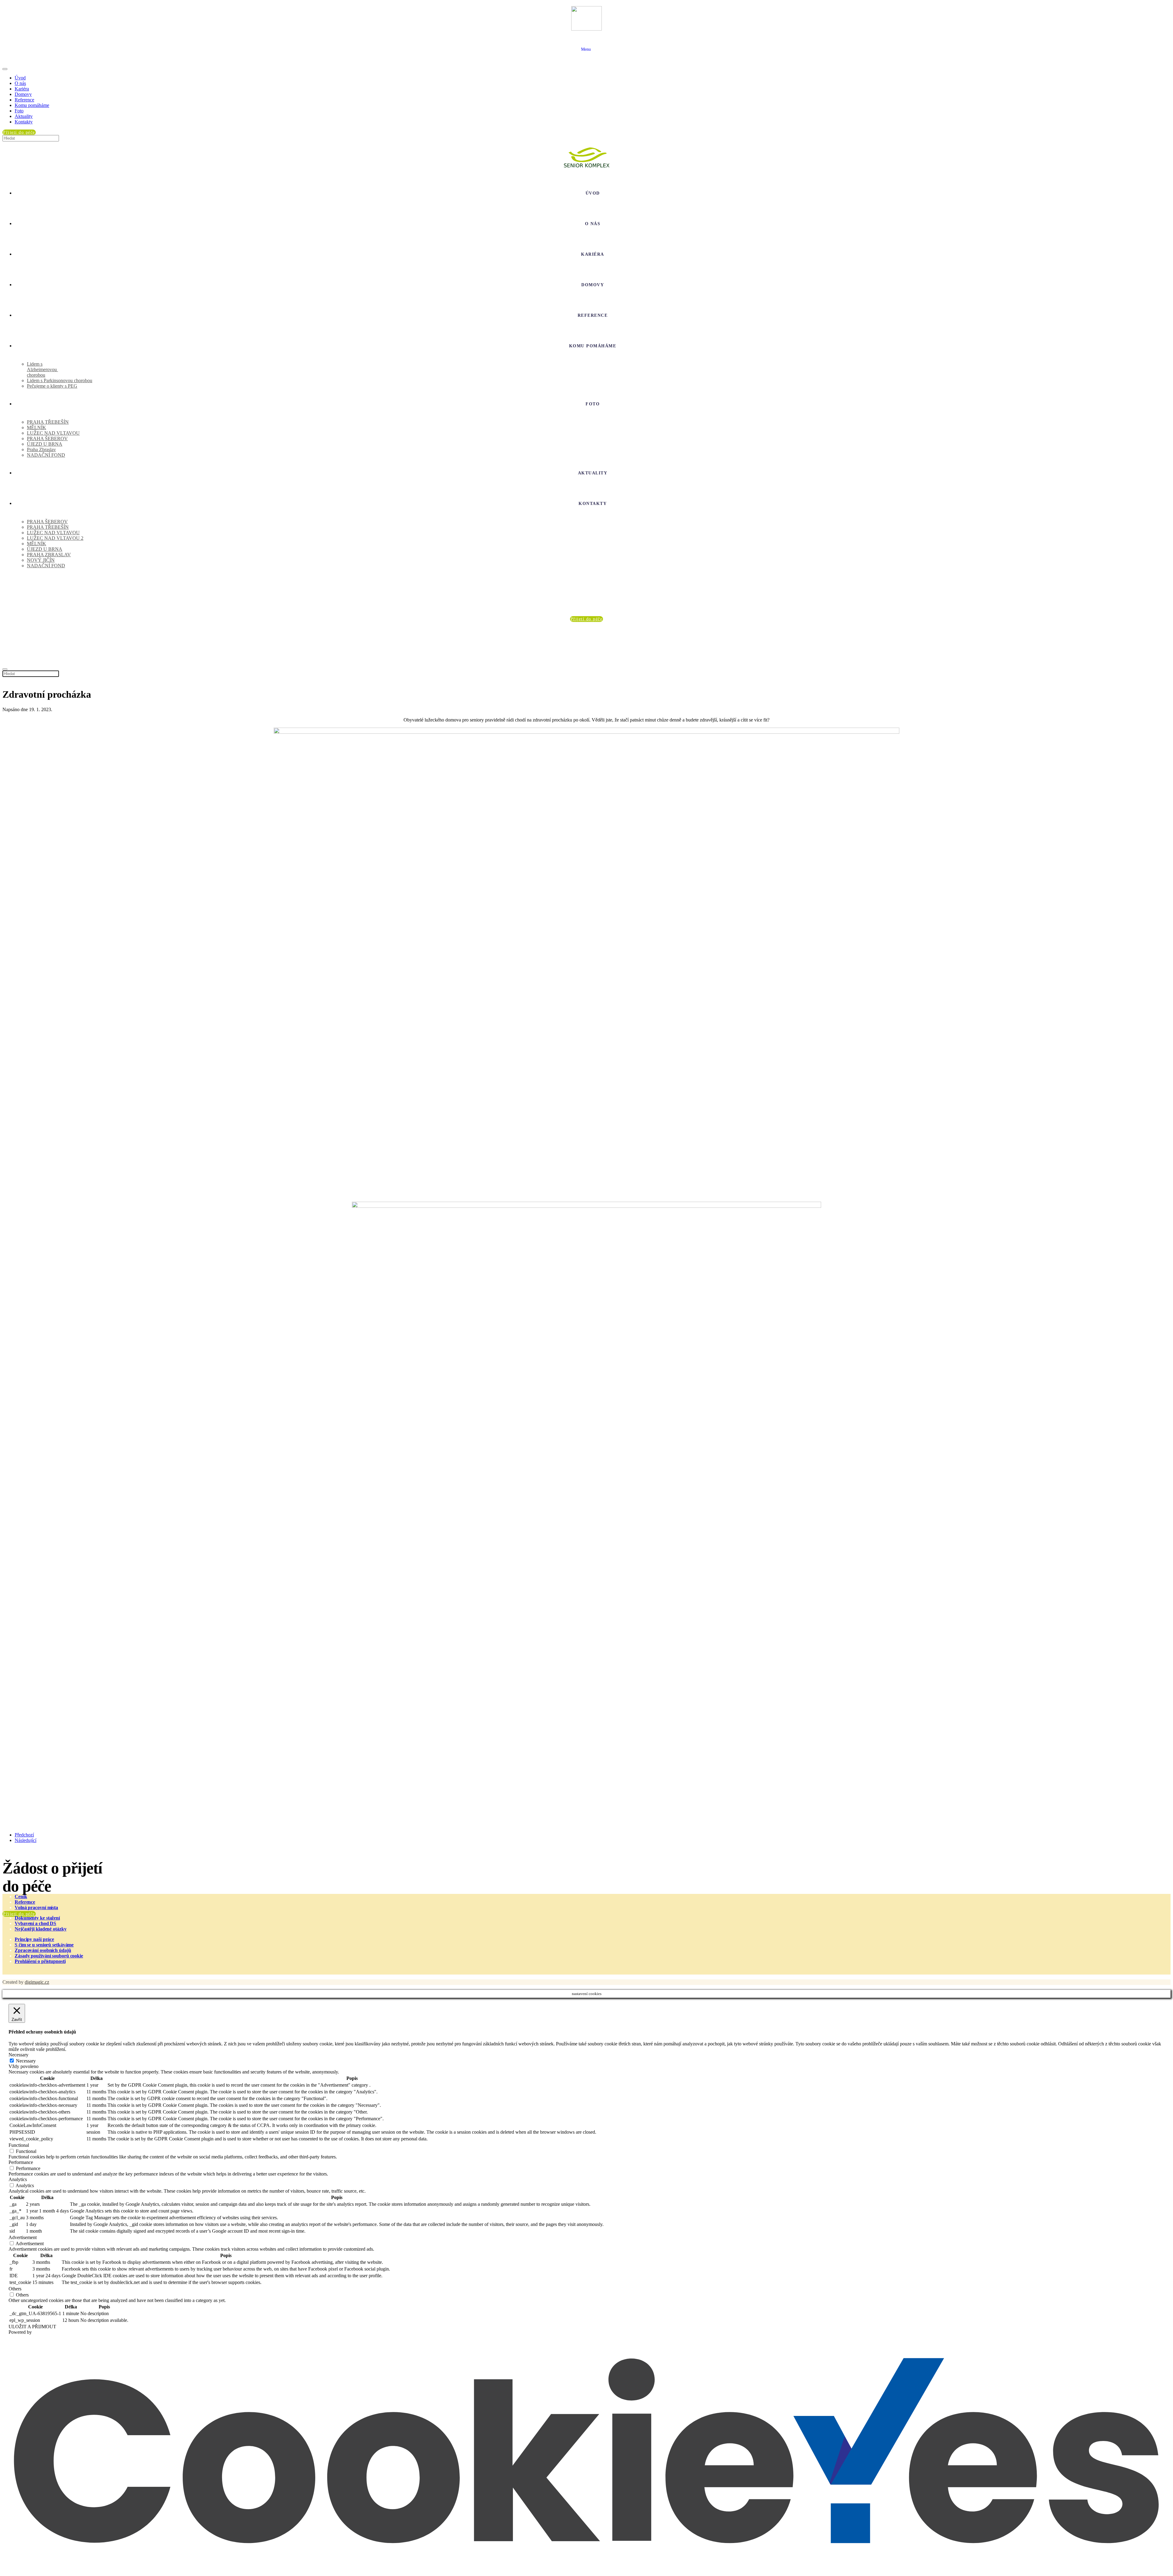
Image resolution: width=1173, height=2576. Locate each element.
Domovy (23, 94)
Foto (19, 111)
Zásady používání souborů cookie (49, 1956)
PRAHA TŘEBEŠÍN (48, 422)
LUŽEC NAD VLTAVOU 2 (55, 538)
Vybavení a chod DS (35, 1923)
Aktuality (24, 116)
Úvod (20, 78)
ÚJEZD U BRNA (45, 444)
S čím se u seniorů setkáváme (44, 1945)
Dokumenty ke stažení (37, 1918)
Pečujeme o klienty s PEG (52, 386)
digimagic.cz (37, 1982)
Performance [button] (21, 2162)
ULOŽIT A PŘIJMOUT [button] (32, 2327)
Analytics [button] (18, 2179)
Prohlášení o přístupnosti (40, 1961)
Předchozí (24, 1835)
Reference (24, 100)
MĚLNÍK (37, 428)
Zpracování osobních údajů (43, 1950)
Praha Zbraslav (41, 449)
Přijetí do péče (19, 1914)
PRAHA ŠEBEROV (47, 438)
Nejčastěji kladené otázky (41, 1929)
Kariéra (22, 89)
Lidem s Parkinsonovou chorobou (60, 380)
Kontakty (24, 122)
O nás (20, 83)
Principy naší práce (34, 1939)
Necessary (26, 2061)
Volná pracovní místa (36, 1907)
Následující (26, 1840)
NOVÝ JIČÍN (41, 560)
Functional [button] (19, 2145)
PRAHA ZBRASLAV (49, 555)
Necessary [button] (18, 2055)
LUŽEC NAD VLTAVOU (53, 433)
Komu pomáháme (32, 105)
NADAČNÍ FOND (46, 455)
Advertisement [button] (23, 2237)
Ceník (21, 1896)
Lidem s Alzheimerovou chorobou (42, 369)
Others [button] (15, 2289)
